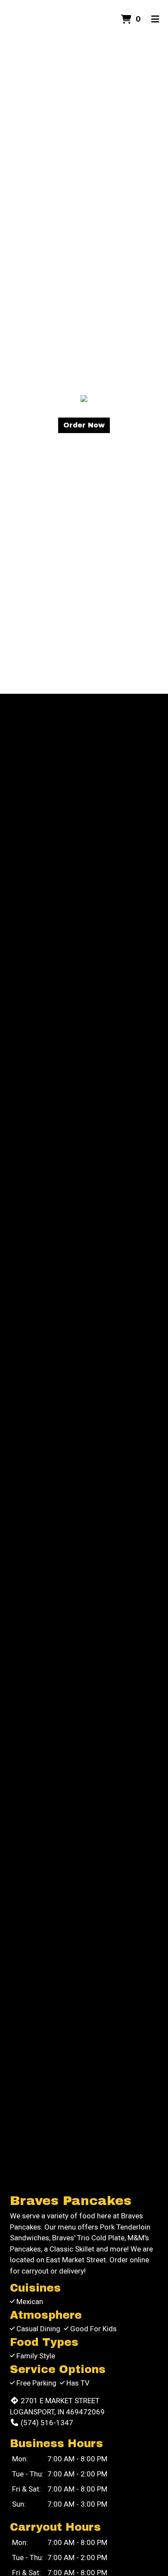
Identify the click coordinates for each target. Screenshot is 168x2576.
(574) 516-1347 (47, 2423)
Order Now (84, 425)
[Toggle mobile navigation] (155, 19)
